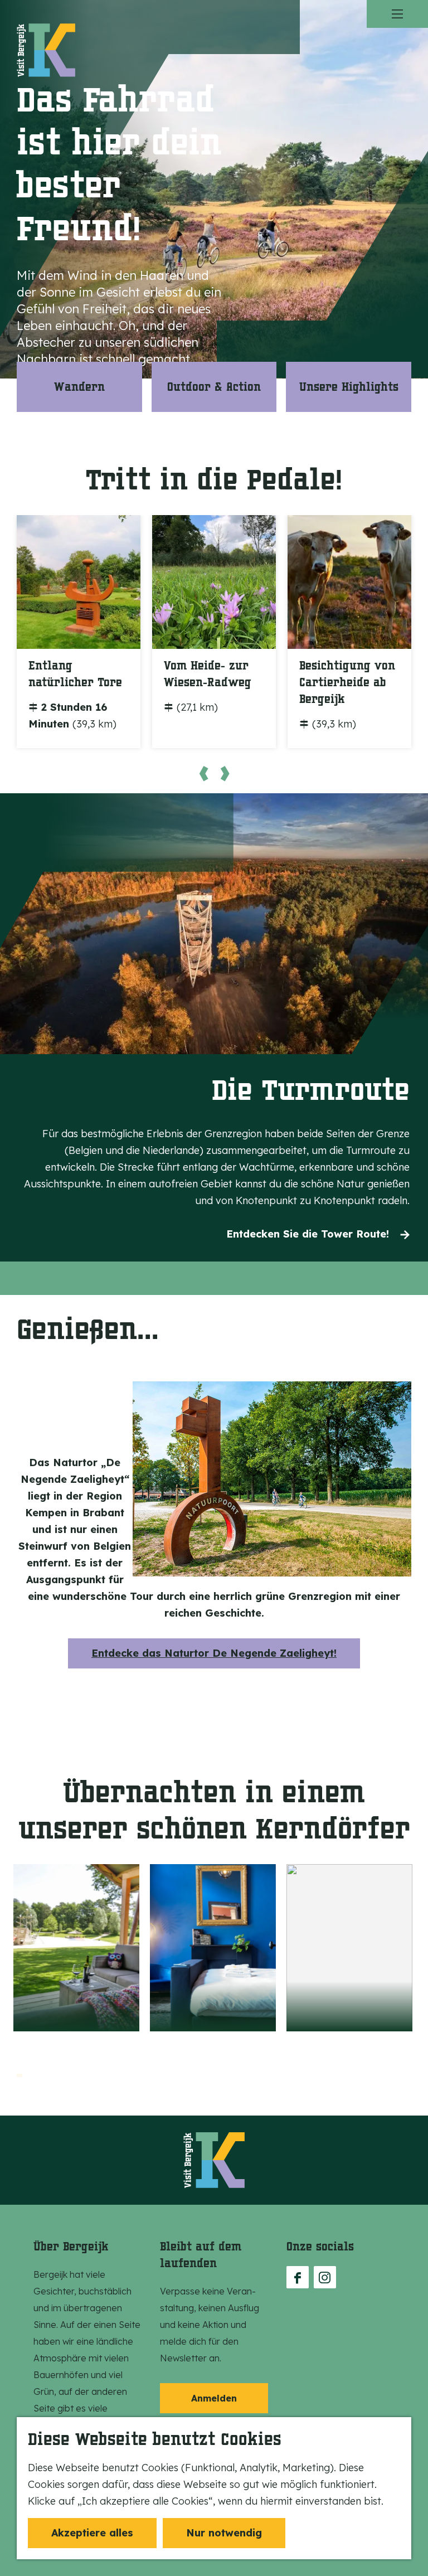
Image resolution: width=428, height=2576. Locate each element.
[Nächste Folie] (225, 773)
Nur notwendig (224, 2533)
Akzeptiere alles (92, 2533)
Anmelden (214, 2398)
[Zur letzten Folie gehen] (203, 773)
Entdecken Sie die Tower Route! (308, 1234)
